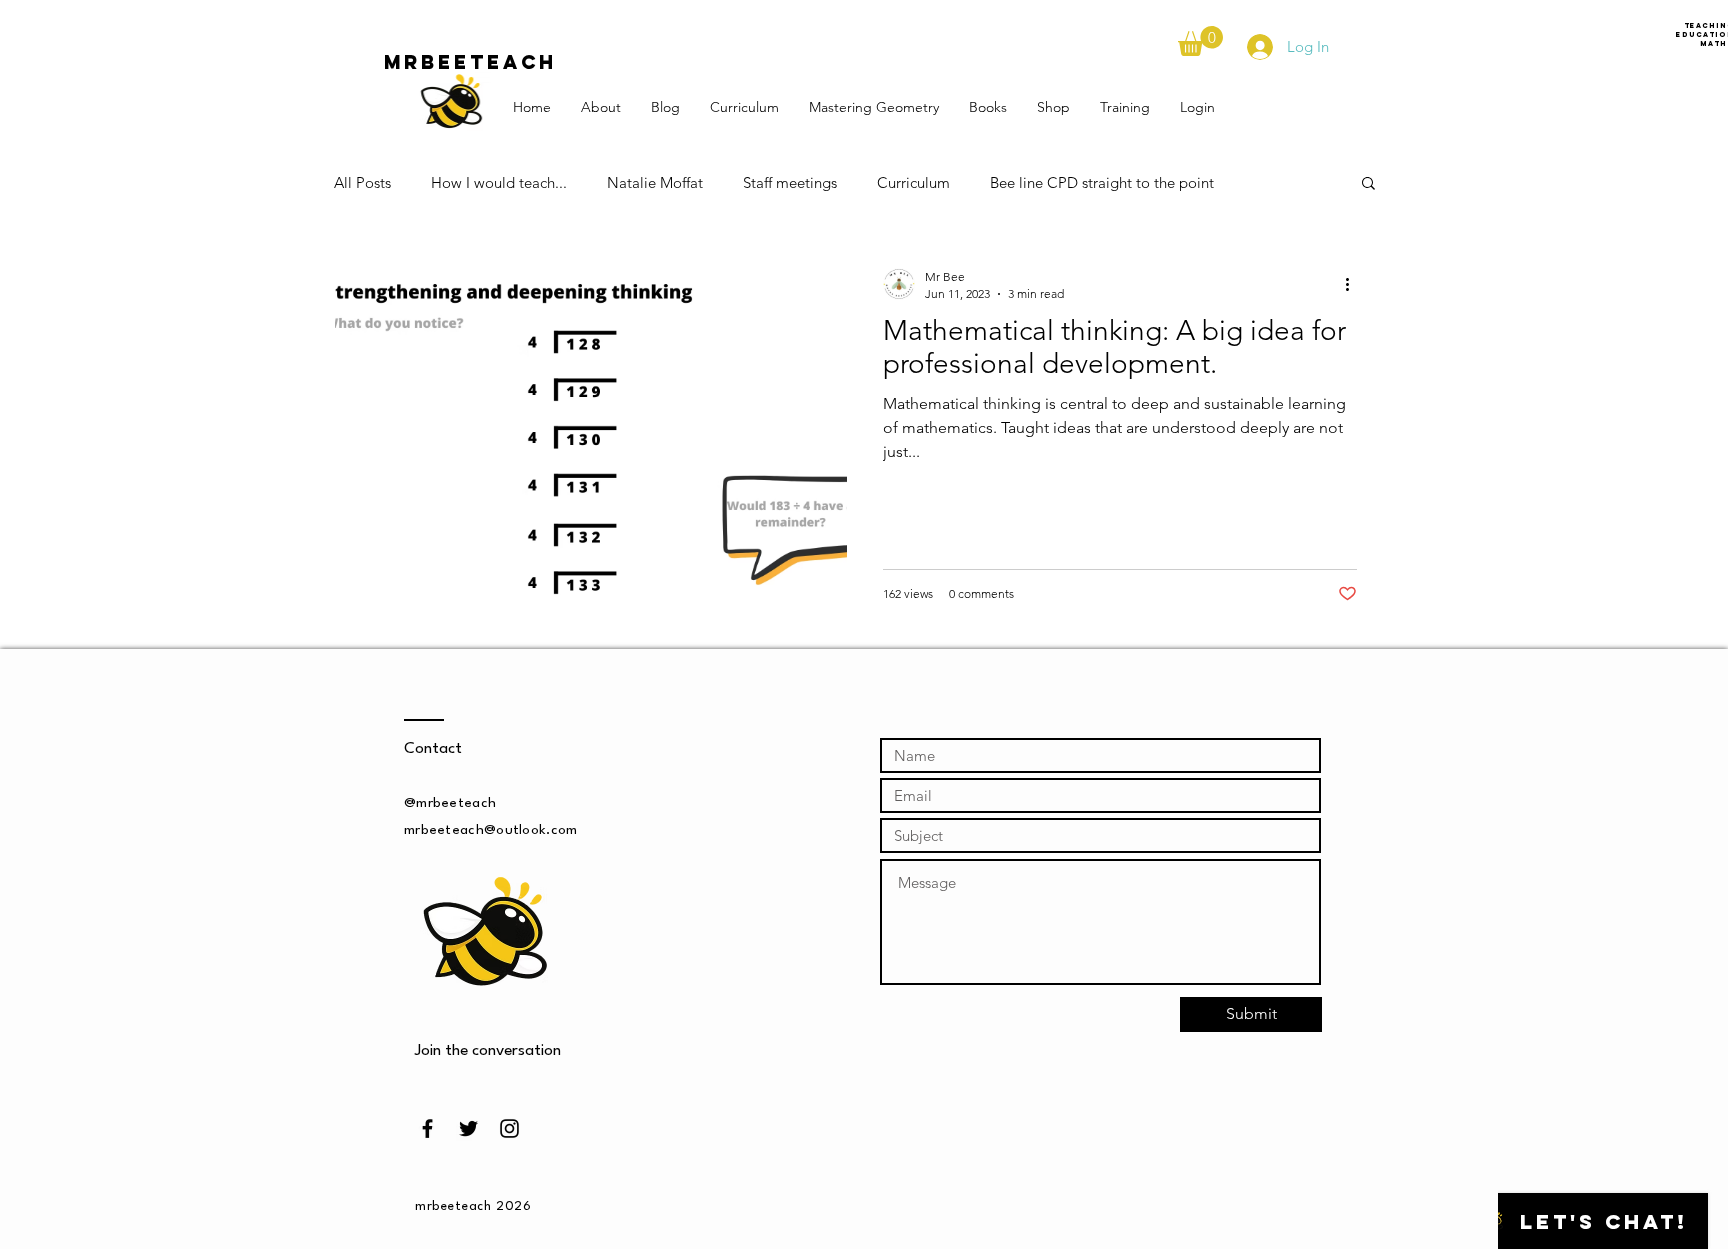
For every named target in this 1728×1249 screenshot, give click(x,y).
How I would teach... (499, 182)
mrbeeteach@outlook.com (491, 830)
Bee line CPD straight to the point (1102, 182)
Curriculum (913, 182)
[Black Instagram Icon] (509, 1128)
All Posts (362, 182)
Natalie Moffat (655, 182)
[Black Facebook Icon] (427, 1128)
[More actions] (1354, 284)
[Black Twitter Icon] (468, 1128)
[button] (1200, 41)
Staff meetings (790, 182)
